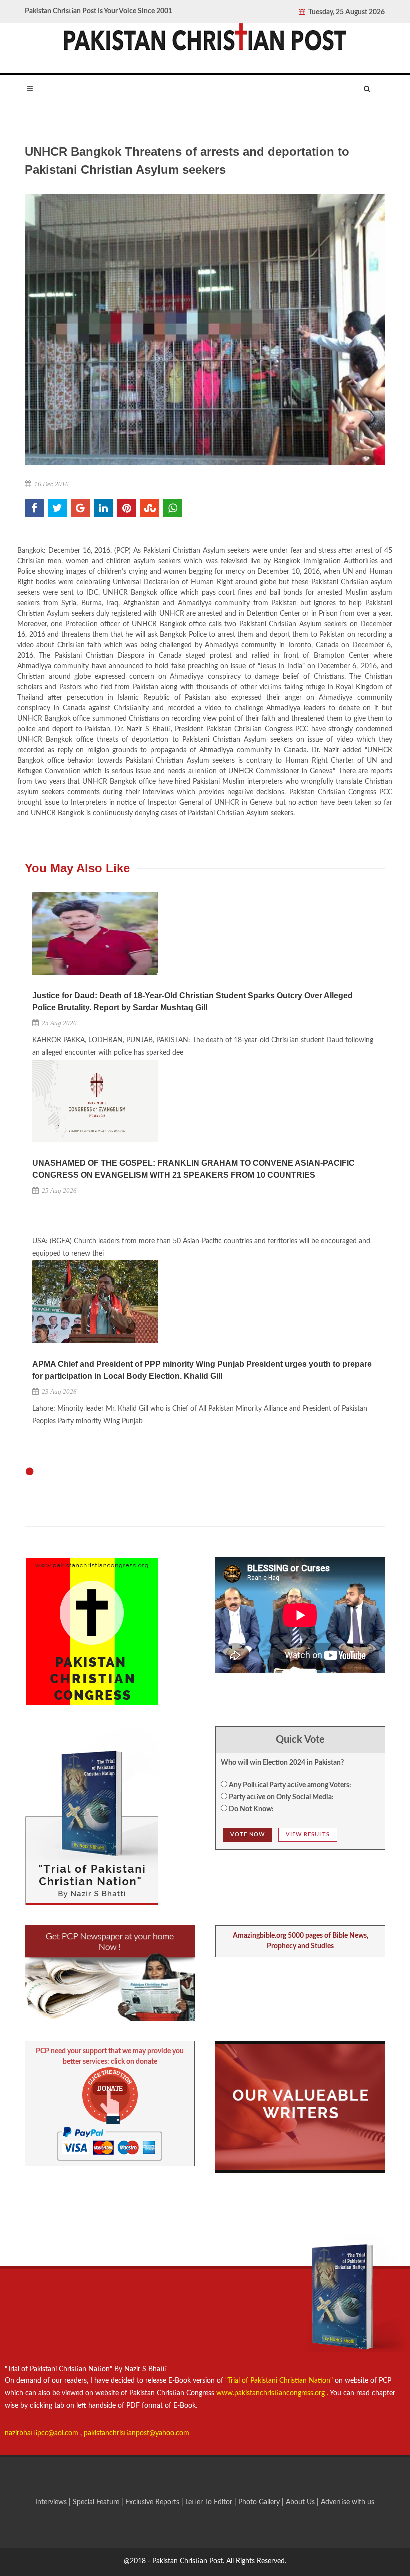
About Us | (303, 2502)
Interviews (52, 2502)
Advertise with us (348, 2502)
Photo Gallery (259, 2502)
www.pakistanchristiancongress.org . (271, 2393)
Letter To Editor (210, 2502)
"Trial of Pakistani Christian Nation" (280, 2381)
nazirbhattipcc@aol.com (43, 2433)
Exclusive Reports (153, 2502)
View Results (308, 1834)
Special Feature (97, 2502)
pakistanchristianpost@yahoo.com (137, 2433)
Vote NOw (248, 1834)
